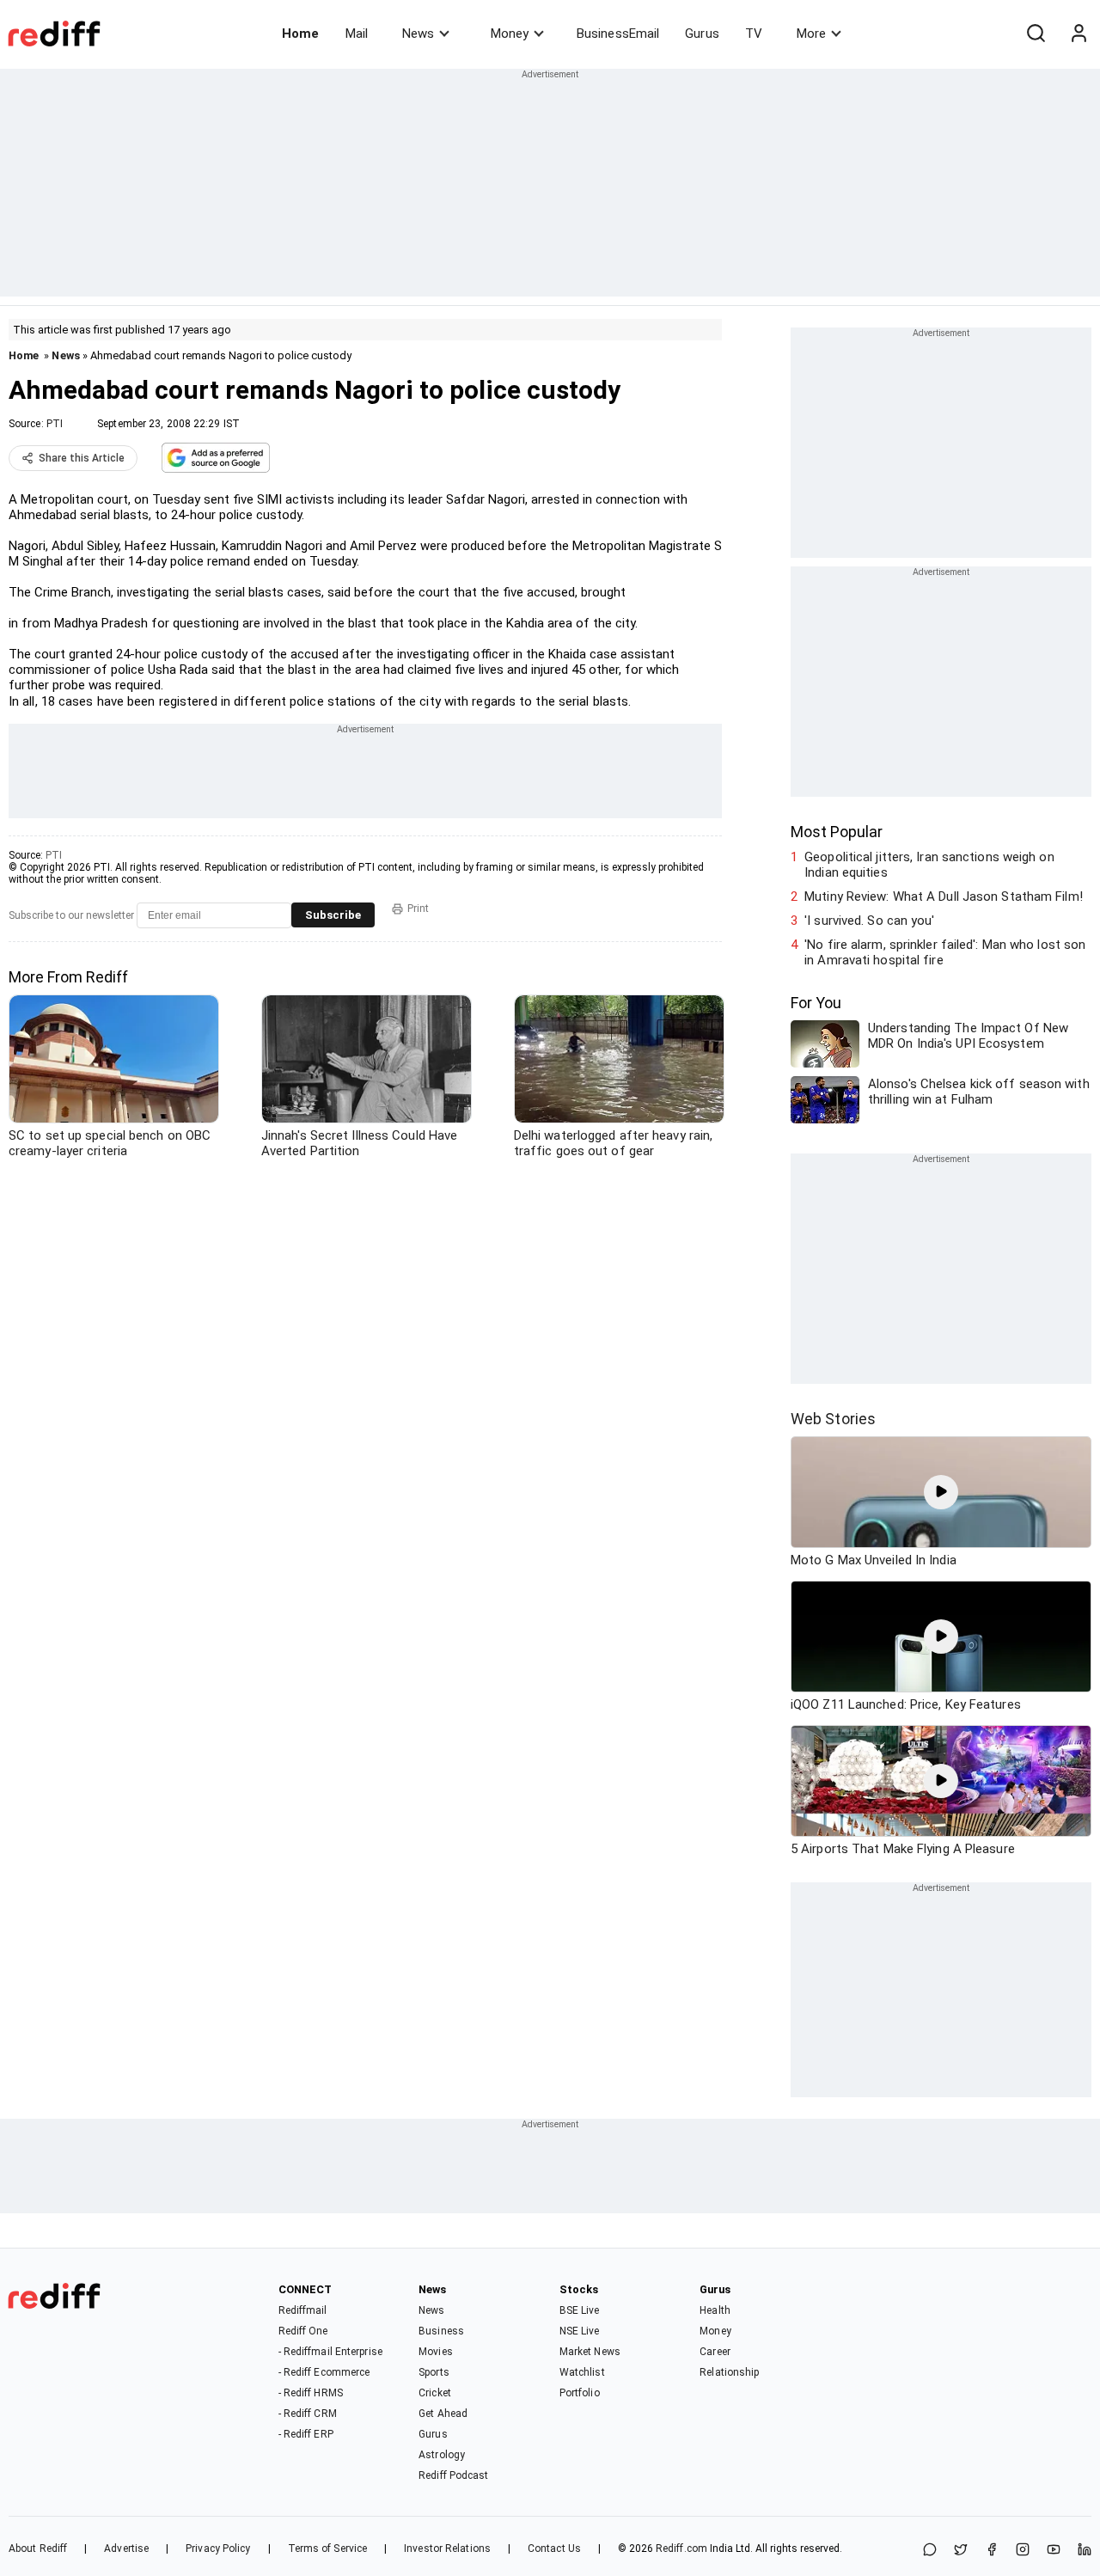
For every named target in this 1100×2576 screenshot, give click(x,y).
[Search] (1036, 34)
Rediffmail (303, 2310)
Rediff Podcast (453, 2475)
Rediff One (303, 2331)
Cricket (435, 2393)
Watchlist (582, 2372)
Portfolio (580, 2393)
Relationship (729, 2372)
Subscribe (333, 915)
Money (510, 34)
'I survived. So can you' (869, 921)
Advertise (126, 2548)
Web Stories (833, 1419)
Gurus (702, 34)
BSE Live (580, 2310)
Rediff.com (681, 2548)
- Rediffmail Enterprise (330, 2352)
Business (441, 2331)
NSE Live (580, 2331)
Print (418, 909)
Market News (590, 2352)
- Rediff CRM (308, 2414)
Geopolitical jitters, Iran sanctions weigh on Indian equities (929, 865)
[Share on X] (961, 2551)
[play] (941, 1492)
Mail (357, 34)
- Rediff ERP (306, 2434)
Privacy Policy (218, 2548)
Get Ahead (443, 2414)
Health (715, 2310)
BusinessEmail (618, 34)
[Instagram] (1023, 2551)
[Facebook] (992, 2551)
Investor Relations (447, 2548)
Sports (434, 2372)
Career (715, 2352)
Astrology (442, 2455)
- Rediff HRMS (311, 2393)
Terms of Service (328, 2548)
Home (300, 34)
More (811, 34)
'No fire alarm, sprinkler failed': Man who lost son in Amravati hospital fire (945, 952)
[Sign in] (1079, 34)
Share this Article (82, 458)
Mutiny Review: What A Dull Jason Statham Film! (944, 896)
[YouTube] (1054, 2551)
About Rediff (38, 2548)
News (418, 34)
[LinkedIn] (1085, 2551)
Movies (436, 2352)
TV (754, 34)
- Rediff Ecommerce (324, 2372)
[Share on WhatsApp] (930, 2551)
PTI (55, 424)
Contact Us (554, 2548)
